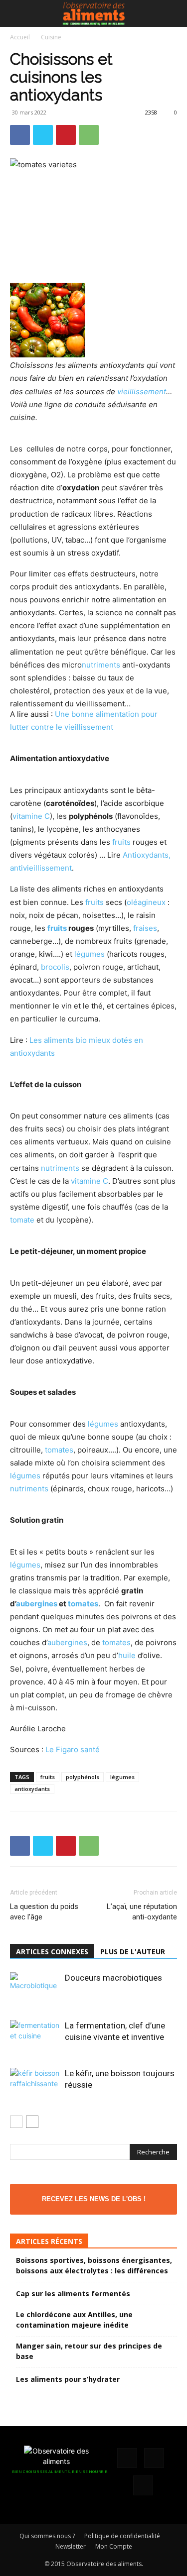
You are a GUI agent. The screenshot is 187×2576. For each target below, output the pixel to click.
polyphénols (83, 1777)
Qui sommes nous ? (47, 2536)
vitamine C (31, 816)
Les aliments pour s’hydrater (68, 2379)
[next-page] (32, 2122)
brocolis (55, 967)
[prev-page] (16, 2122)
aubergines (37, 1604)
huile (127, 1655)
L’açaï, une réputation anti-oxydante (142, 1912)
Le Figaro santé (73, 1749)
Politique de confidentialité (122, 2536)
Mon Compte (114, 2546)
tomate (22, 1220)
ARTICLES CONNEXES (52, 1952)
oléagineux (146, 902)
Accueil (20, 37)
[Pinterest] (66, 135)
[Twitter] (43, 135)
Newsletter (71, 2546)
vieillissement (142, 392)
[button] (17, 13)
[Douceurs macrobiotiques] (35, 1989)
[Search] (173, 13)
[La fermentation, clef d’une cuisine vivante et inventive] (35, 2037)
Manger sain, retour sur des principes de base (89, 2351)
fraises (145, 928)
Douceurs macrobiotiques (113, 1978)
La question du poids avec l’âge (44, 1912)
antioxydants (32, 1789)
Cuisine (51, 37)
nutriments (101, 665)
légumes (90, 954)
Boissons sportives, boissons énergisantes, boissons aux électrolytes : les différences (94, 2265)
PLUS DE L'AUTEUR (133, 1952)
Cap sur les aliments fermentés (73, 2294)
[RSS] (154, 2458)
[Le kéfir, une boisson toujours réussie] (35, 2088)
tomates (59, 1450)
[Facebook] (20, 135)
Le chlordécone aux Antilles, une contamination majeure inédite (74, 2320)
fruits (121, 842)
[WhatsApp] (89, 135)
